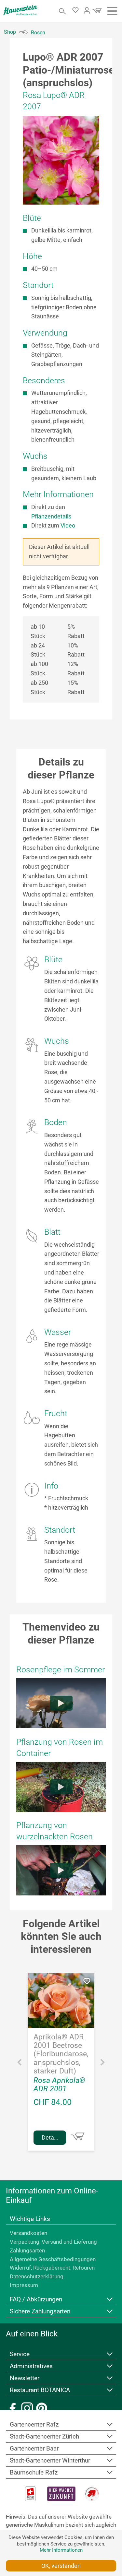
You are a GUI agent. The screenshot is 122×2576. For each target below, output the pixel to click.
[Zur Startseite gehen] (20, 10)
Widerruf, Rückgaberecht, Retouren (52, 2268)
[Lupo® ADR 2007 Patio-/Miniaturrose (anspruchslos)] (61, 160)
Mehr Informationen (61, 2550)
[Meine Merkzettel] (77, 11)
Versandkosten (28, 2233)
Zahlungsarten (27, 2250)
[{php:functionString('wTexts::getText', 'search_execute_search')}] (63, 11)
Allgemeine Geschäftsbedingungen (53, 2259)
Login (87, 10)
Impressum (24, 2285)
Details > (53, 2137)
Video (68, 525)
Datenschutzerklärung (37, 2276)
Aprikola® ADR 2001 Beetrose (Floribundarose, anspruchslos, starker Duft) (61, 2054)
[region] (61, 160)
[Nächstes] (102, 2064)
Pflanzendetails (51, 516)
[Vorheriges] (20, 2064)
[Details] (78, 2136)
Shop (10, 32)
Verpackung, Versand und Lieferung (53, 2242)
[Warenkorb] (96, 12)
